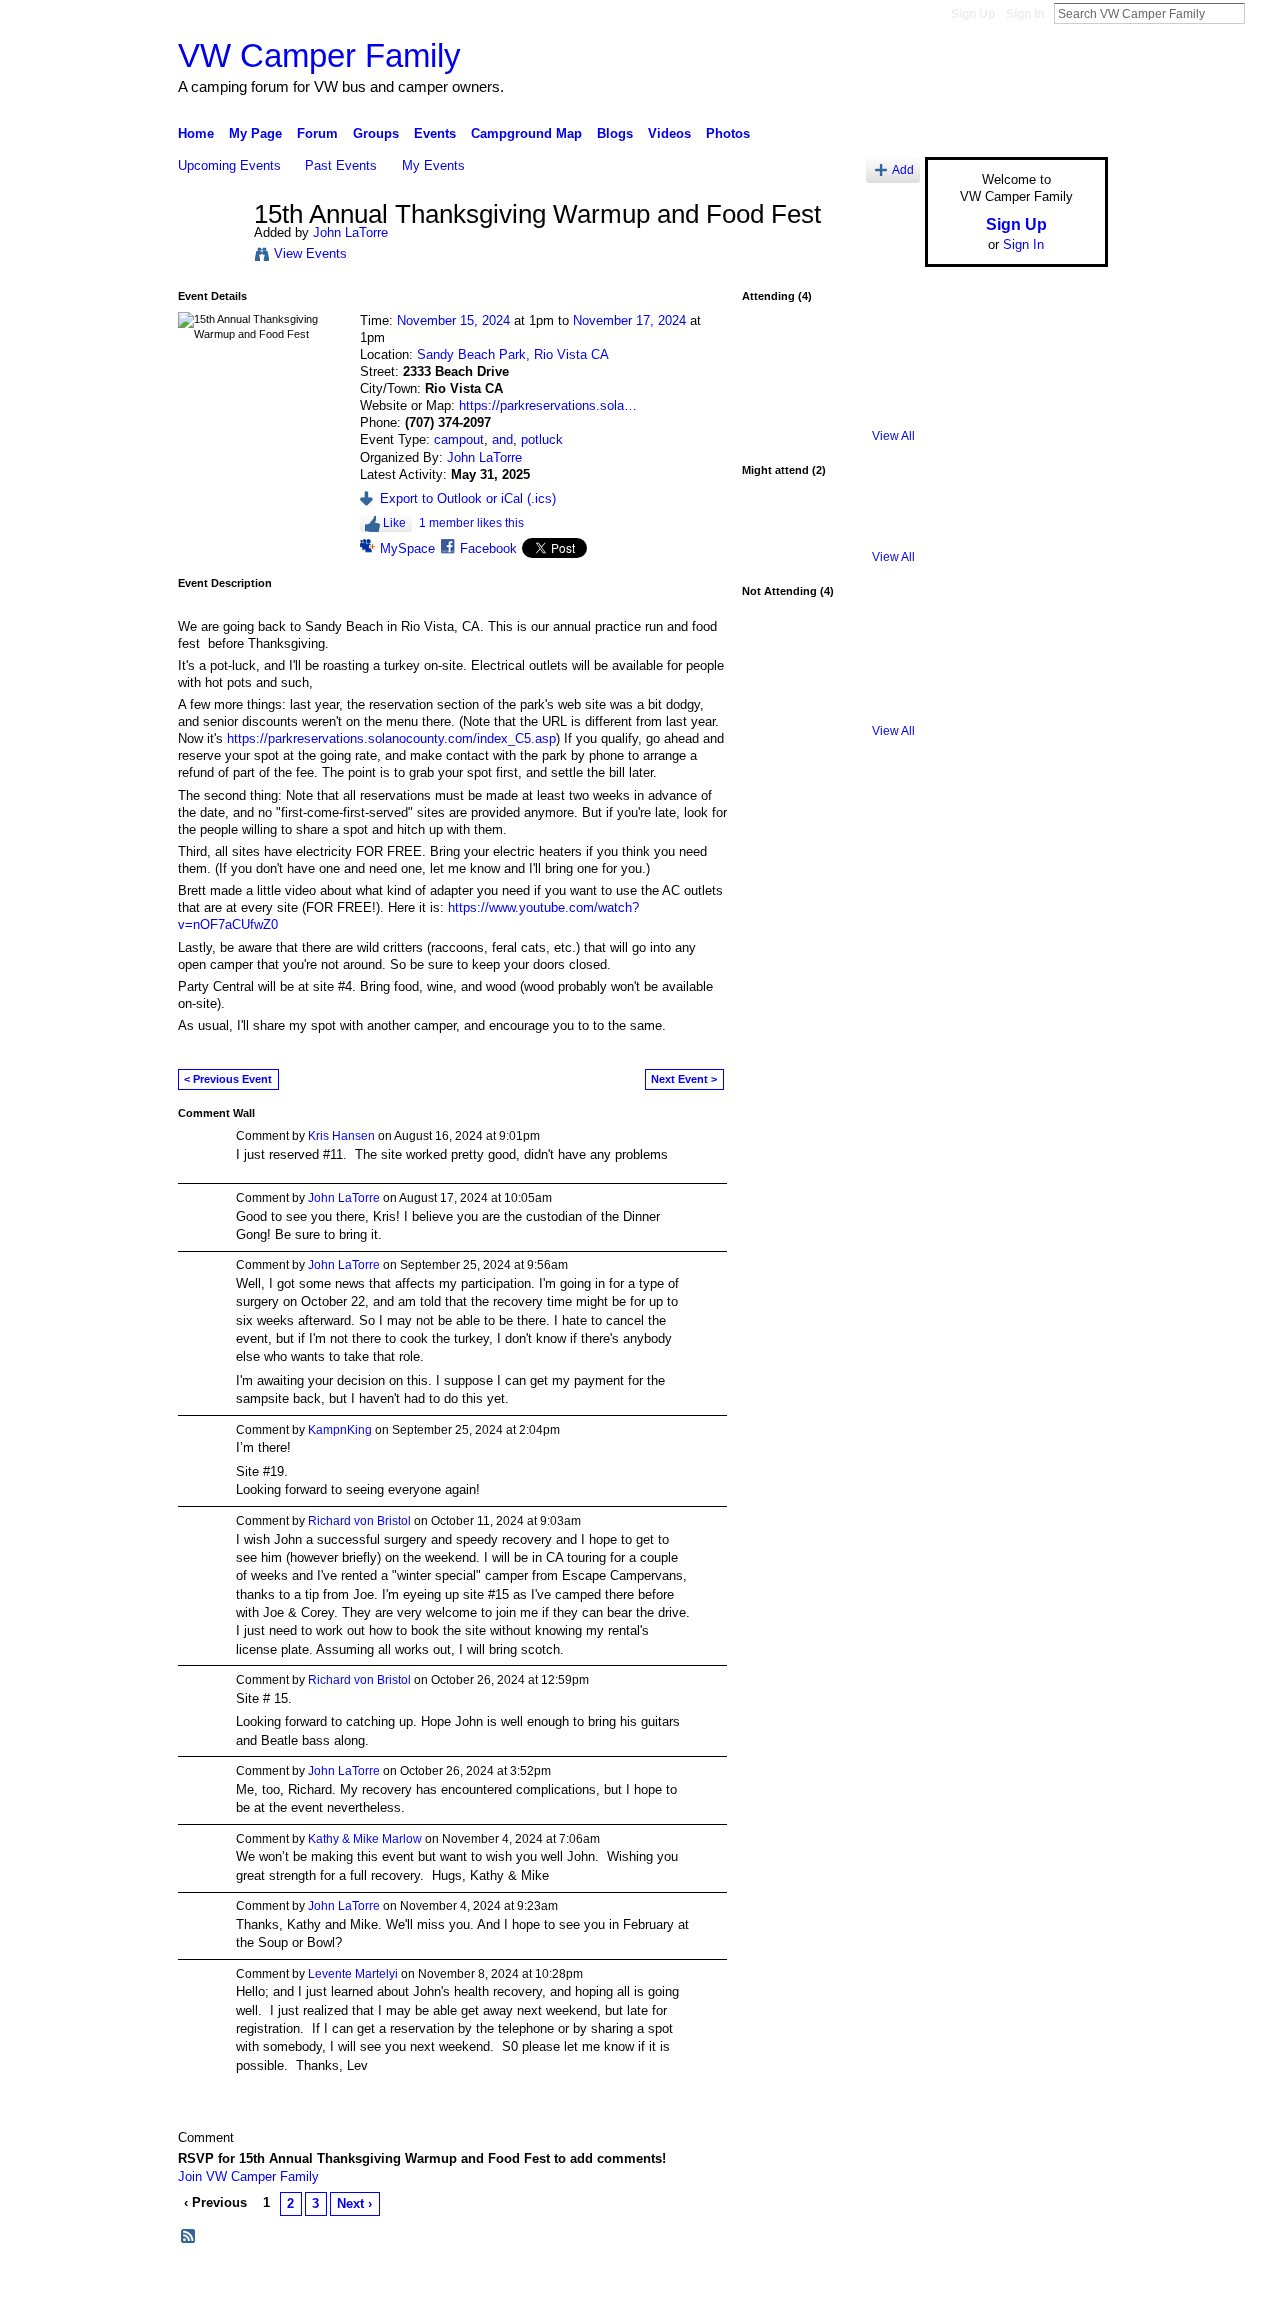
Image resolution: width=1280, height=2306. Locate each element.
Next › (354, 2203)
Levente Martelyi (353, 1974)
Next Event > (684, 1079)
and (502, 439)
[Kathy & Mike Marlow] (775, 651)
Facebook (488, 548)
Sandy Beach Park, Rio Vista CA (513, 354)
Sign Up (973, 14)
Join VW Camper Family (248, 2176)
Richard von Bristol (359, 1521)
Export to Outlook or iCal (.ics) (468, 498)
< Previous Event (228, 1079)
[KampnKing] (881, 356)
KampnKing (340, 1430)
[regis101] (775, 530)
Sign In (1025, 14)
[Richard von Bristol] (828, 356)
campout (459, 439)
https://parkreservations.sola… (548, 405)
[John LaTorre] (210, 257)
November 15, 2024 (453, 320)
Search (1261, 13)
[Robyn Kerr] (828, 530)
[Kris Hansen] (775, 704)
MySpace (407, 548)
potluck (542, 439)
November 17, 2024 (629, 320)
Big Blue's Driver (329, 2283)
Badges (881, 2283)
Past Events (341, 165)
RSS (189, 2237)
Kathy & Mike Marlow (365, 1839)
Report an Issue (960, 2283)
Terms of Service (1063, 2283)
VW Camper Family (319, 55)
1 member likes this (471, 523)
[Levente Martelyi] (775, 356)
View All (893, 436)
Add (903, 169)
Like (394, 523)
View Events (310, 253)
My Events (433, 165)
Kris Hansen (341, 1136)
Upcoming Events (229, 165)
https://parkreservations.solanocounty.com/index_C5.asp (391, 738)
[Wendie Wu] (828, 651)
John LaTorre (350, 232)
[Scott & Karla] (881, 651)
